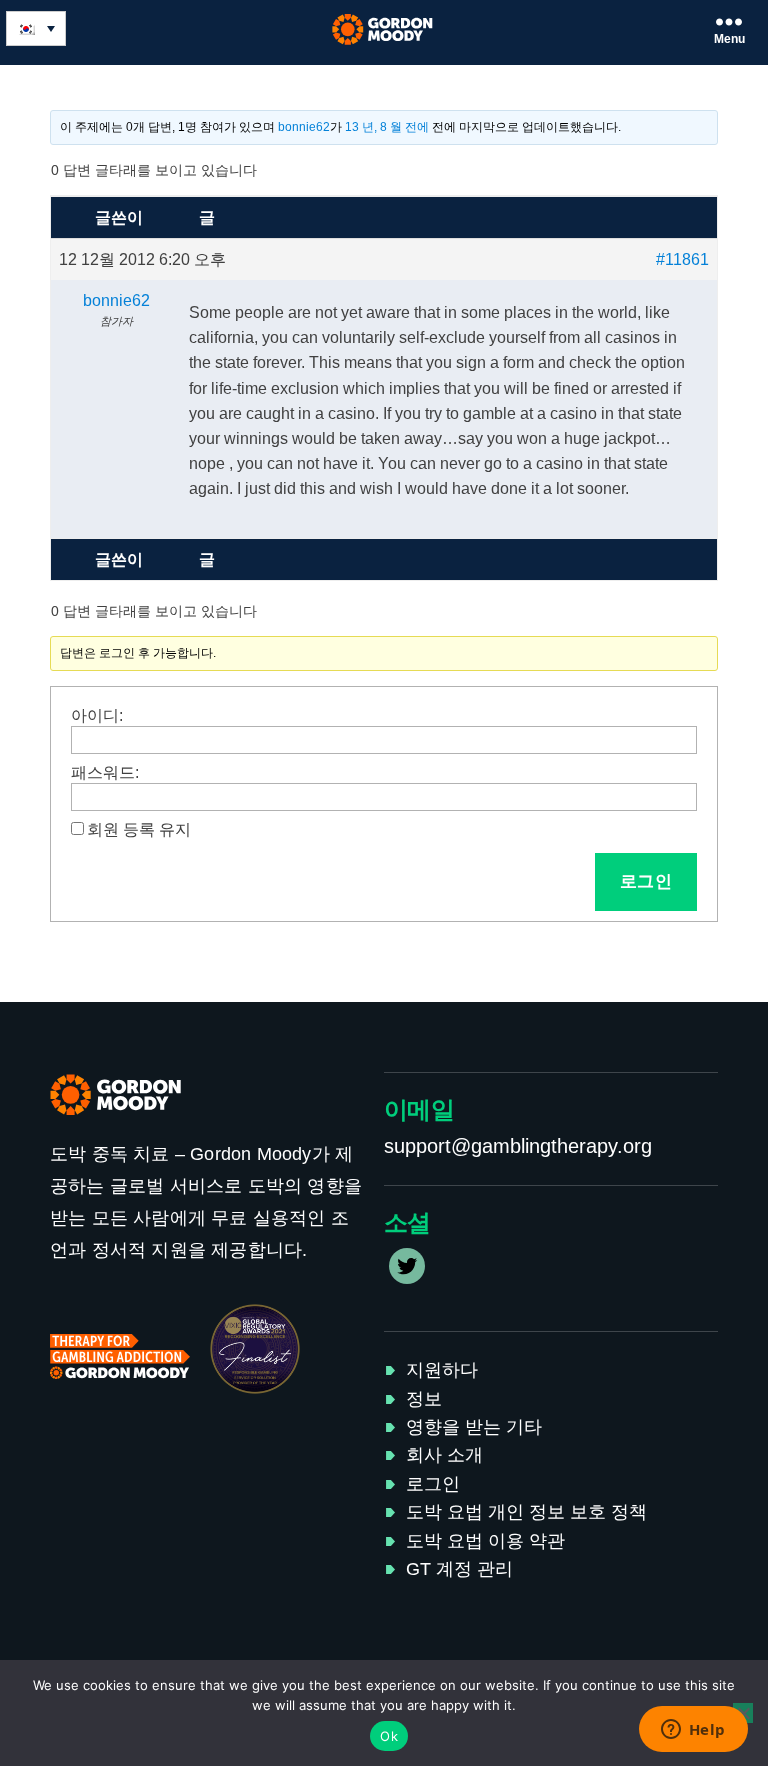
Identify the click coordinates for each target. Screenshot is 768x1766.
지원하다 (442, 1370)
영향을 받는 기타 (474, 1427)
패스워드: (105, 772)
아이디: (97, 715)
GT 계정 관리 (459, 1569)
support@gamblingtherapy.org (518, 1146)
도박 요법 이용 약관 (485, 1541)
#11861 (682, 259)
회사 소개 (444, 1455)
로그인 (646, 881)
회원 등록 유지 (139, 829)
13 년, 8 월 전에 (387, 127)
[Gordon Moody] (384, 29)
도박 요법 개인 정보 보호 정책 (526, 1512)
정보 (424, 1399)
